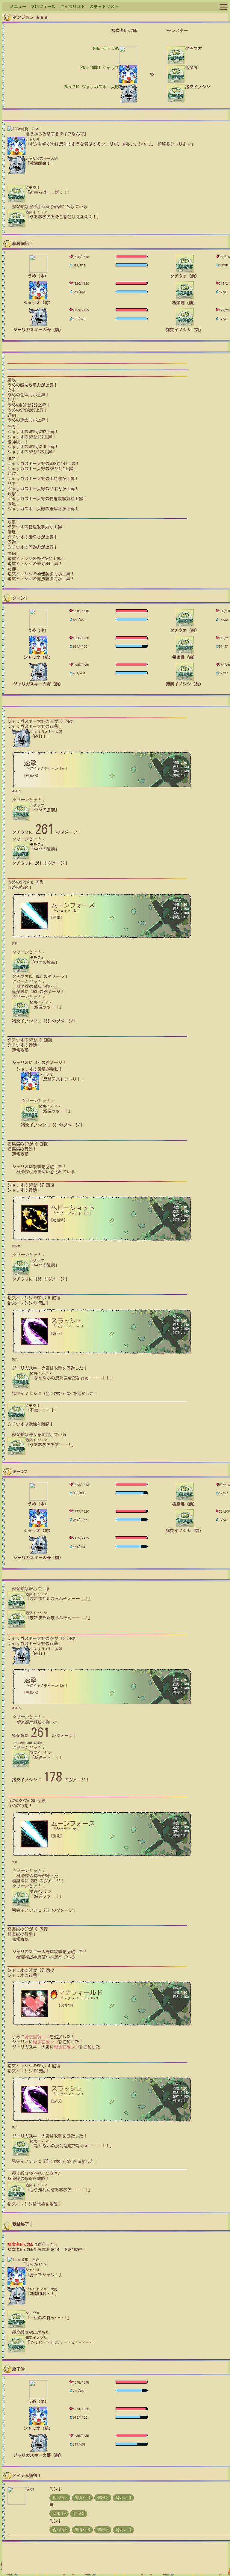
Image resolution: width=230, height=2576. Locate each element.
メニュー (18, 7)
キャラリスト (72, 7)
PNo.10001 (100, 68)
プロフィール (43, 7)
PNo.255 (106, 49)
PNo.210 (91, 87)
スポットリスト (104, 7)
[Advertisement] (115, 2560)
